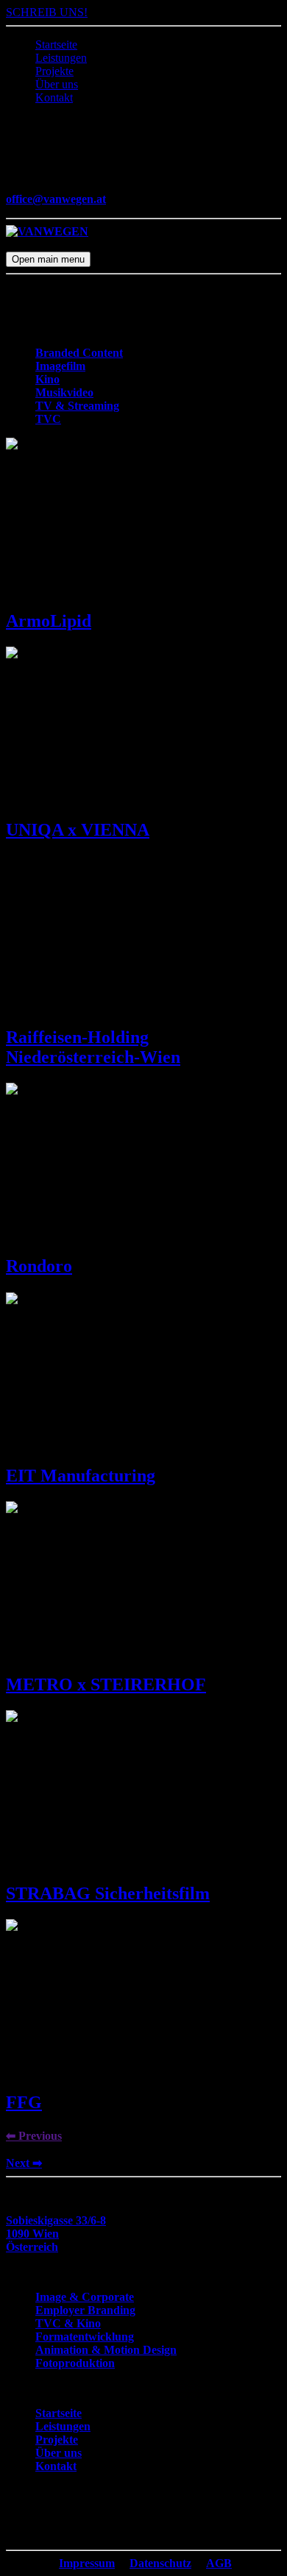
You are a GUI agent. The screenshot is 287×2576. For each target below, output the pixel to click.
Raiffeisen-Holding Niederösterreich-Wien (93, 1047)
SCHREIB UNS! (47, 12)
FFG (24, 2102)
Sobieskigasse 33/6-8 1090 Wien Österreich (56, 2234)
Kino (47, 379)
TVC (48, 419)
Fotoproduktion (75, 2363)
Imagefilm (60, 366)
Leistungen (61, 58)
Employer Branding (85, 2310)
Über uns (57, 84)
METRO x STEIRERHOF (106, 1684)
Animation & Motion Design (106, 2350)
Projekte (54, 71)
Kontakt (54, 97)
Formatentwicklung (85, 2337)
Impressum (87, 2563)
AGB (219, 2563)
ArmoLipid (49, 621)
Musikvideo (64, 392)
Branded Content (79, 353)
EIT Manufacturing (81, 1476)
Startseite (56, 45)
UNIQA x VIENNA (78, 830)
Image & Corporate (85, 2297)
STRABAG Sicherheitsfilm (108, 1893)
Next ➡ (24, 2163)
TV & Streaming (77, 406)
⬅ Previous (34, 2136)
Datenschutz (160, 2563)
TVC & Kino (68, 2323)
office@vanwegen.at (56, 199)
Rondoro (39, 1266)
